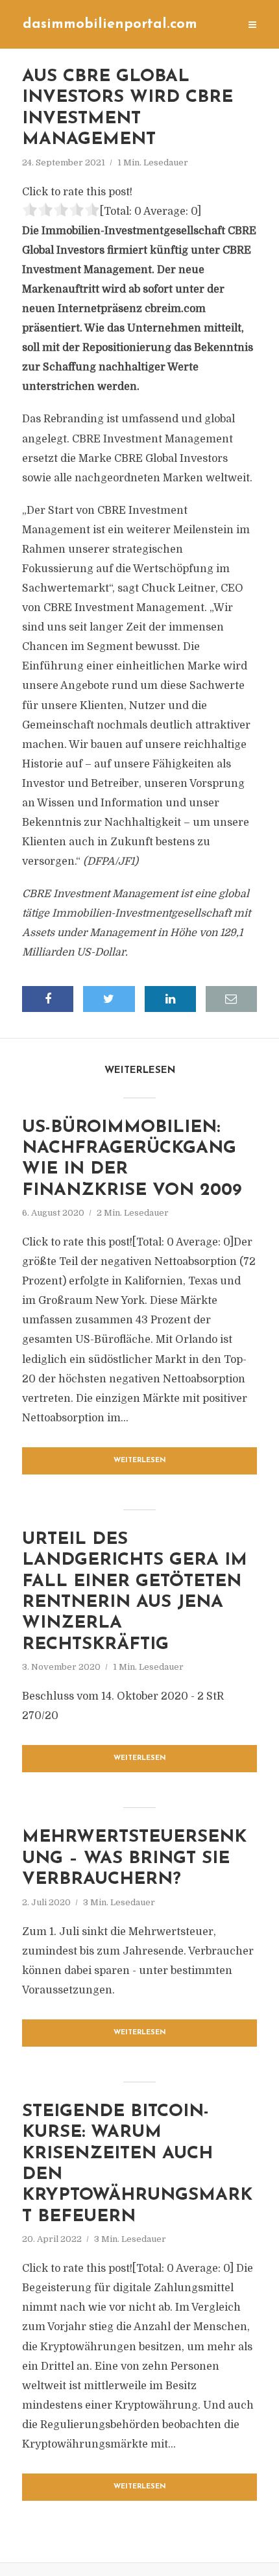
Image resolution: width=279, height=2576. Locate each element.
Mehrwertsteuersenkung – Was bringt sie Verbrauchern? (134, 1859)
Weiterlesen (140, 1461)
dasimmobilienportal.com (110, 24)
